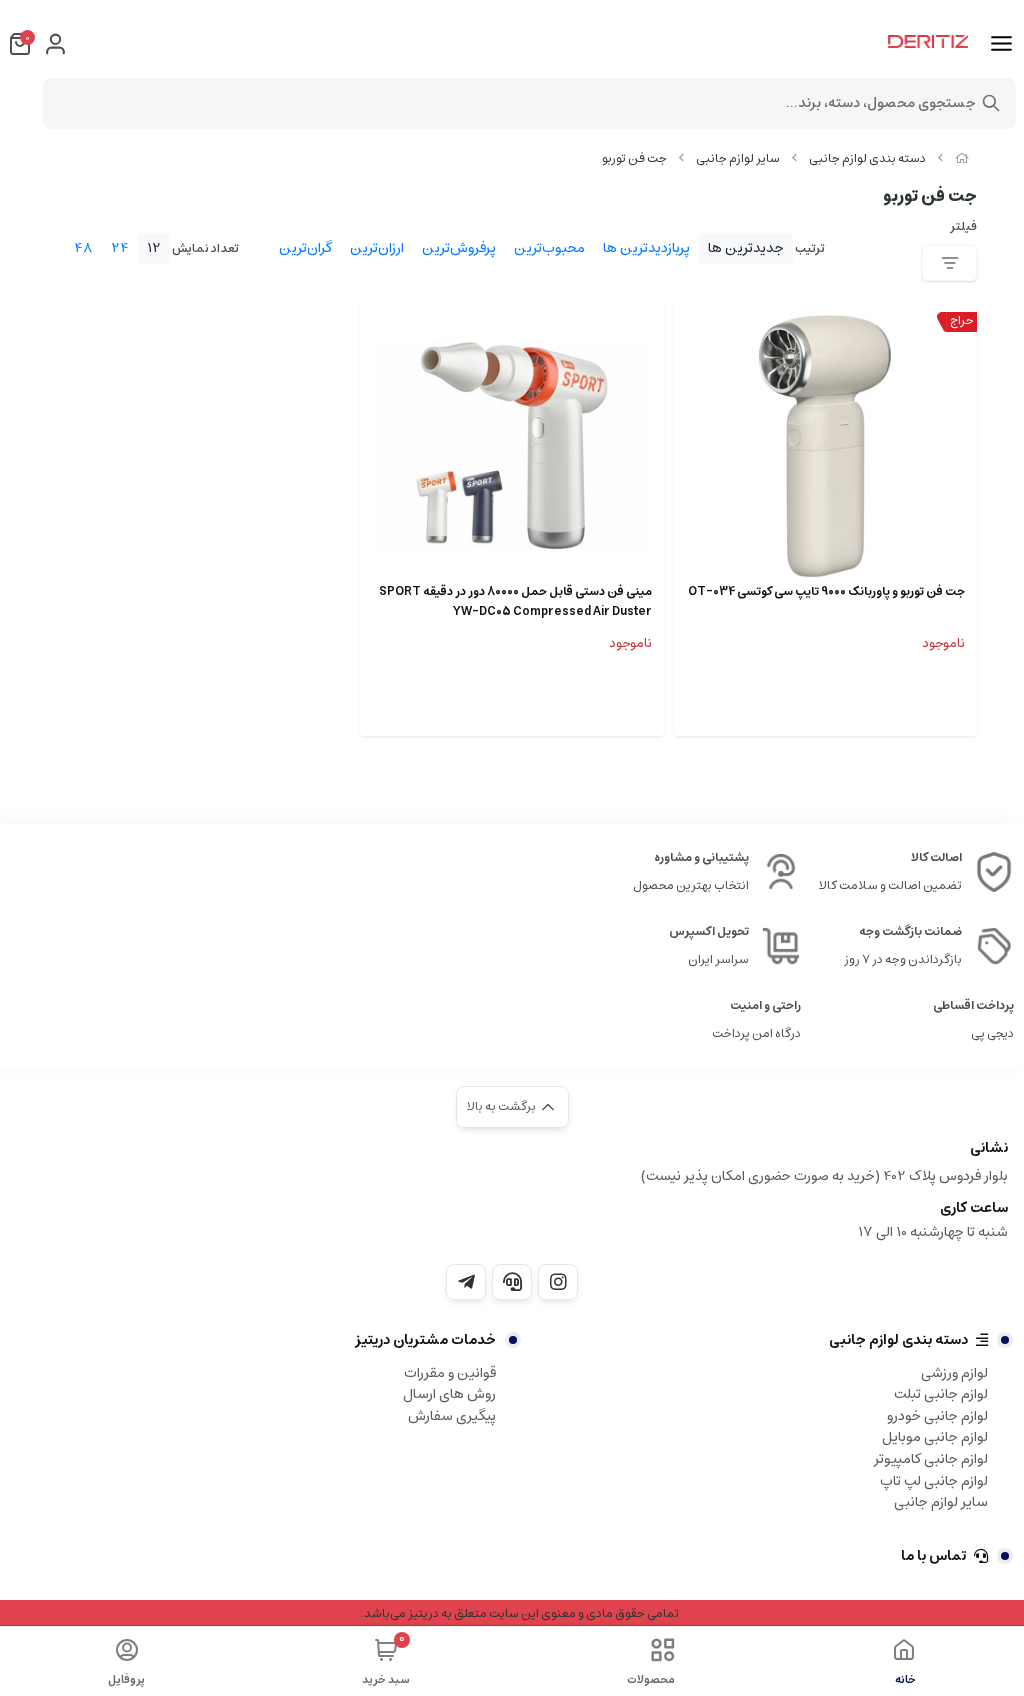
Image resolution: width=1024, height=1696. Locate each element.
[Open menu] (1001, 44)
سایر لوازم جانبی (738, 158)
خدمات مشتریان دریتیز (425, 1340)
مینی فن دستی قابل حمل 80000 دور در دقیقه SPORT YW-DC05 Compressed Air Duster (515, 602)
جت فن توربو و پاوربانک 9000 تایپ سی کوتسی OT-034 (826, 592)
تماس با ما (933, 1556)
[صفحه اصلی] (962, 158)
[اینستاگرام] (558, 1282)
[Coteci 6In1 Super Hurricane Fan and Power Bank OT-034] (825, 446)
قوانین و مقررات (450, 1373)
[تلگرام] (466, 1282)
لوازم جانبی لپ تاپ (934, 1481)
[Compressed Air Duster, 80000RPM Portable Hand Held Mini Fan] (511, 446)
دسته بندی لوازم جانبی (867, 158)
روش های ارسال (449, 1394)
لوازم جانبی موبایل (935, 1437)
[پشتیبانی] (512, 1282)
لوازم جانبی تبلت (941, 1394)
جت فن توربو (634, 158)
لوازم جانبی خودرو (937, 1416)
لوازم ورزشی (954, 1373)
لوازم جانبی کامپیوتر (931, 1459)
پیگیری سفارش (452, 1416)
